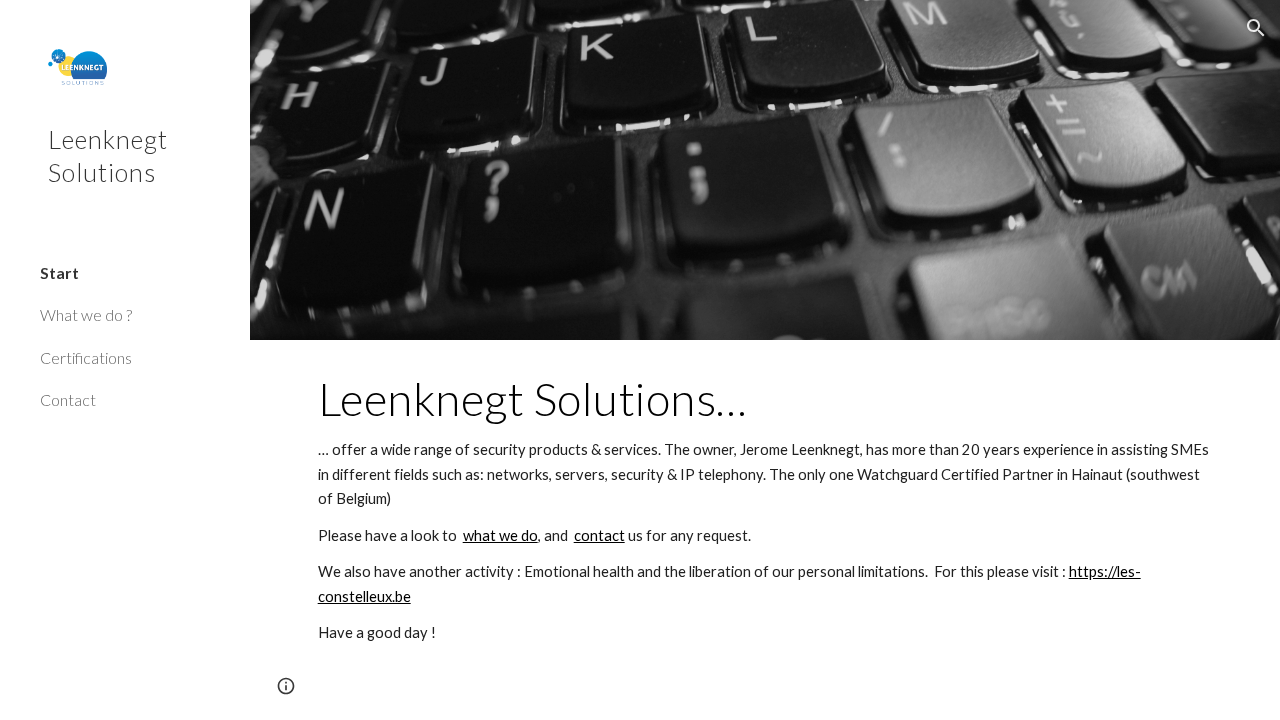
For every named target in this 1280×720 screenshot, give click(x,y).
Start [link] (59, 272)
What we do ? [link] (86, 314)
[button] (1256, 28)
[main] (765, 509)
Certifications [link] (86, 357)
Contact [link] (68, 399)
